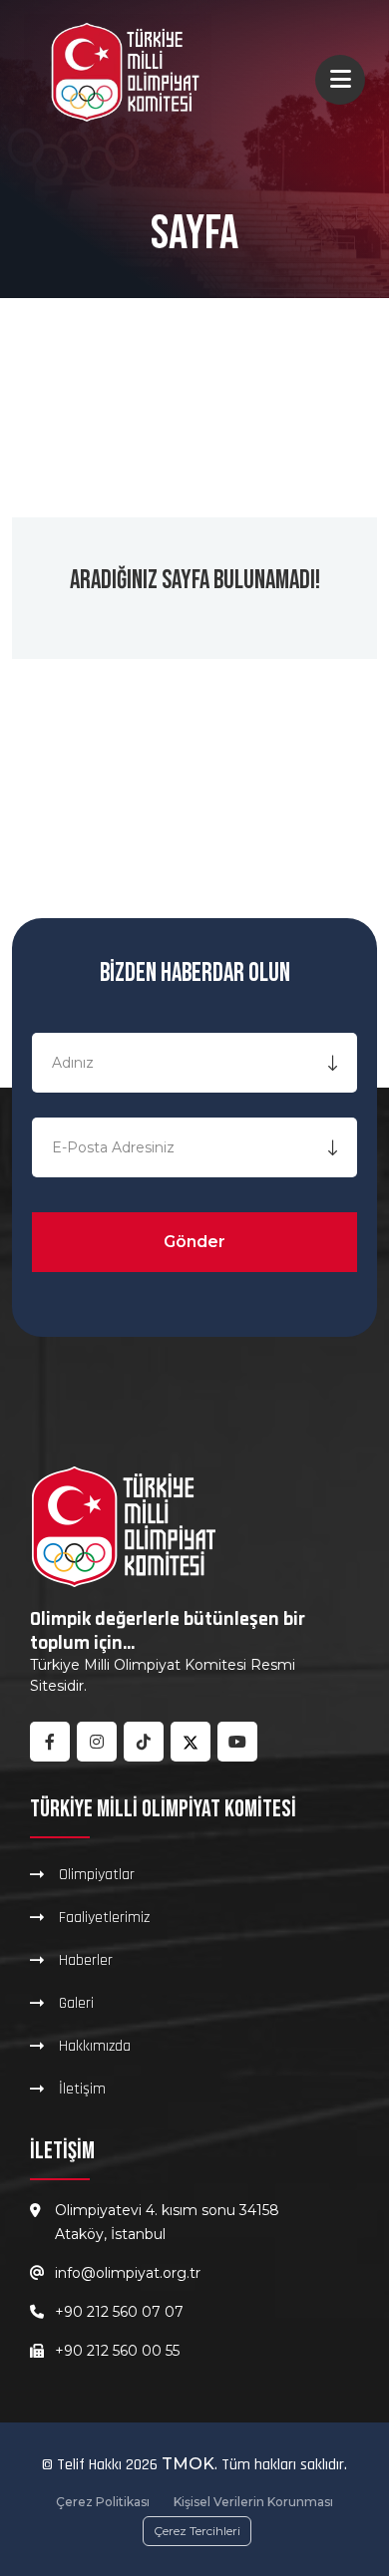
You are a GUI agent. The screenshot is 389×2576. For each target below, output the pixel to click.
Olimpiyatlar (97, 1874)
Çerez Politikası (103, 2502)
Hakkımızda (95, 2046)
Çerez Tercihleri (197, 2531)
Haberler (86, 1960)
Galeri (76, 2003)
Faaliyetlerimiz (104, 1917)
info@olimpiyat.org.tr (128, 2273)
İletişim (82, 2089)
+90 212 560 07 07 (119, 2312)
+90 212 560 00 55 (117, 2351)
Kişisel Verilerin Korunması (253, 2502)
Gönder (194, 1242)
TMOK (188, 2464)
